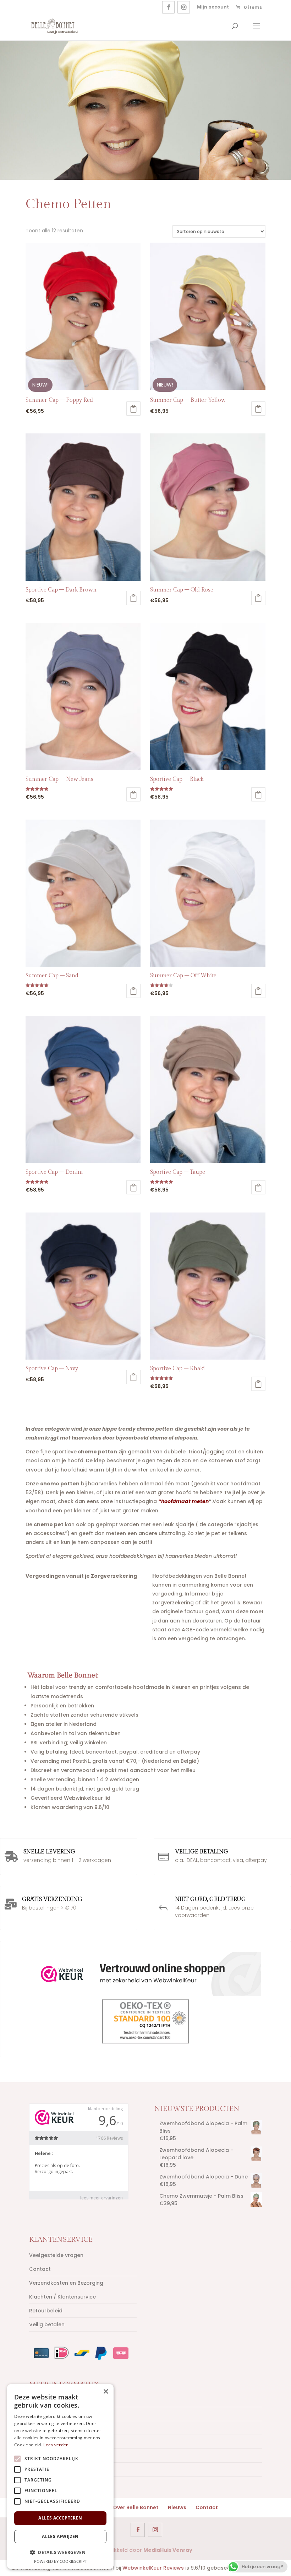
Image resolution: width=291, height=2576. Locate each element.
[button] (60, 2552)
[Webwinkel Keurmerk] (145, 1975)
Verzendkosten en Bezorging (66, 2283)
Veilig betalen (47, 2324)
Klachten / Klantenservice (62, 2297)
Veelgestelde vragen (56, 2255)
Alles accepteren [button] (60, 2518)
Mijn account (213, 7)
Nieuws (177, 2507)
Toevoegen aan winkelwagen (133, 409)
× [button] (106, 2392)
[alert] (60, 2477)
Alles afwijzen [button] (60, 2536)
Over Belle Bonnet (136, 2507)
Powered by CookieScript (61, 2561)
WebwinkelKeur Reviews (153, 2568)
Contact (40, 2269)
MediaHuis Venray (168, 2550)
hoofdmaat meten (185, 1501)
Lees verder (56, 2445)
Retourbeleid (46, 2311)
